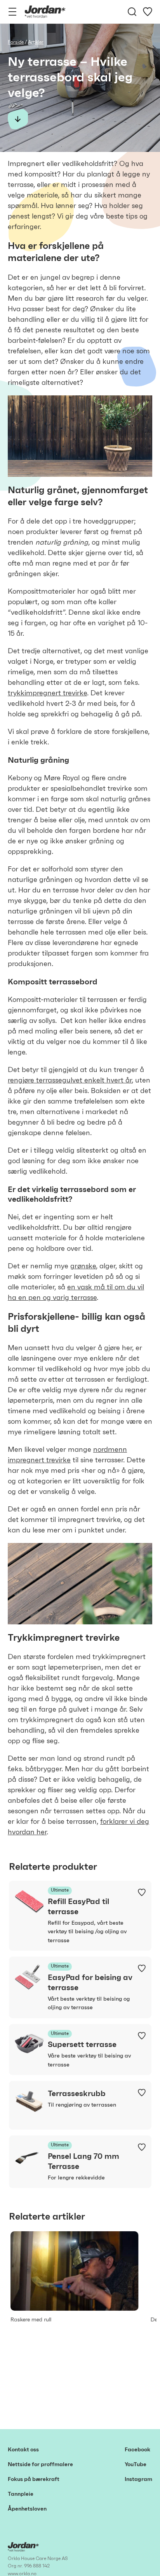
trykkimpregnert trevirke (47, 693)
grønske (83, 1266)
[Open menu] (12, 12)
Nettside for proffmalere (40, 2465)
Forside (16, 42)
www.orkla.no (22, 2574)
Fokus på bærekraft (34, 2479)
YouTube (136, 2465)
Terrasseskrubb (77, 2094)
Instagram (138, 2479)
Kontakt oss (23, 2450)
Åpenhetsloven (27, 2509)
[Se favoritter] (148, 12)
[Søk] (132, 12)
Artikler (36, 42)
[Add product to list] (142, 1892)
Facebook (137, 2450)
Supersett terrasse (82, 2045)
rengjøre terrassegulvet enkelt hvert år (70, 1081)
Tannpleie (21, 2494)
